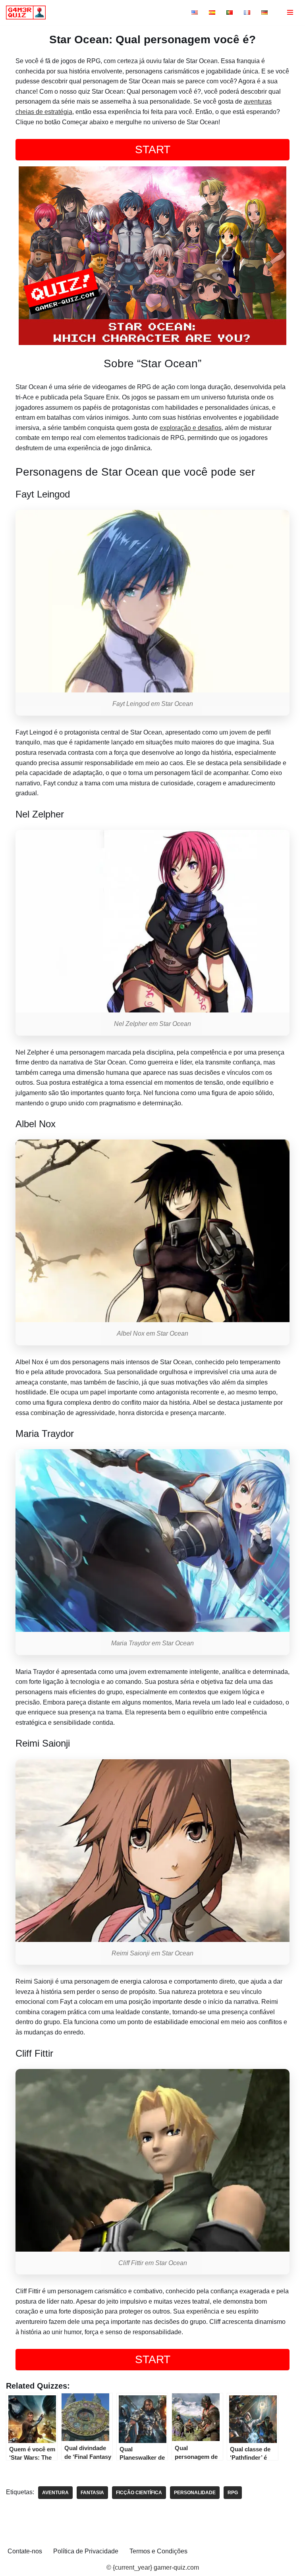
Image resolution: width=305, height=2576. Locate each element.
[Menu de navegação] (290, 12)
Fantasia (92, 2493)
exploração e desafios (191, 428)
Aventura (55, 2493)
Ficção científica (139, 2493)
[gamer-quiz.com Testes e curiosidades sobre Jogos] (28, 13)
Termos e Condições (158, 2551)
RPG (233, 2493)
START (153, 149)
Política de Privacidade (86, 2551)
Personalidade (195, 2493)
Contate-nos (25, 2551)
